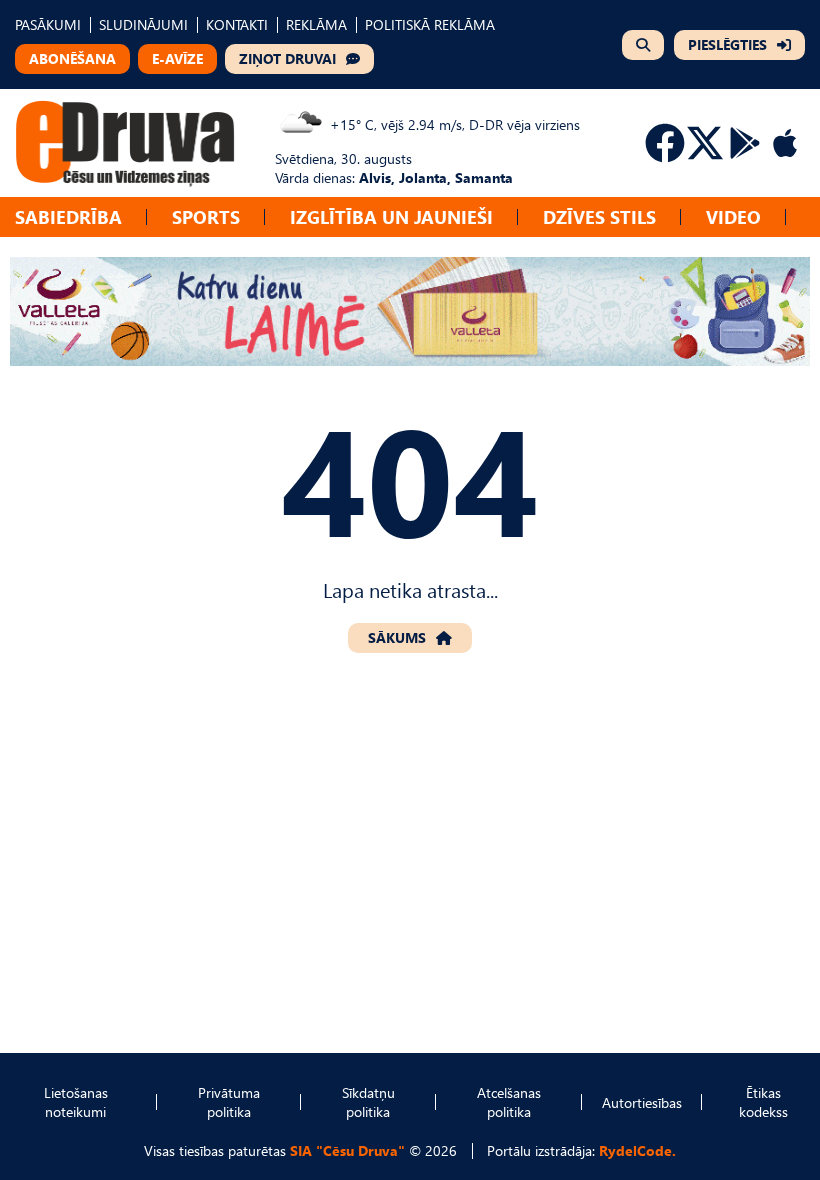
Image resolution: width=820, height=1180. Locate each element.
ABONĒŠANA (72, 58)
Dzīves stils (599, 216)
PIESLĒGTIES (727, 44)
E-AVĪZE (177, 58)
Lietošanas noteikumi (76, 1102)
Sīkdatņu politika (368, 1102)
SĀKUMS (397, 637)
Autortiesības (642, 1102)
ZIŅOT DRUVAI (287, 58)
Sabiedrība (68, 216)
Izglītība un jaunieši (391, 216)
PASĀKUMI (48, 24)
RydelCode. (637, 1150)
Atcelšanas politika (509, 1102)
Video (733, 216)
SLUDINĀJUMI (143, 24)
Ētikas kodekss (763, 1102)
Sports (206, 216)
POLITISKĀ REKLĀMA (430, 24)
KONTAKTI (237, 24)
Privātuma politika (229, 1102)
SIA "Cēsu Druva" (347, 1150)
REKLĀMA (316, 24)
